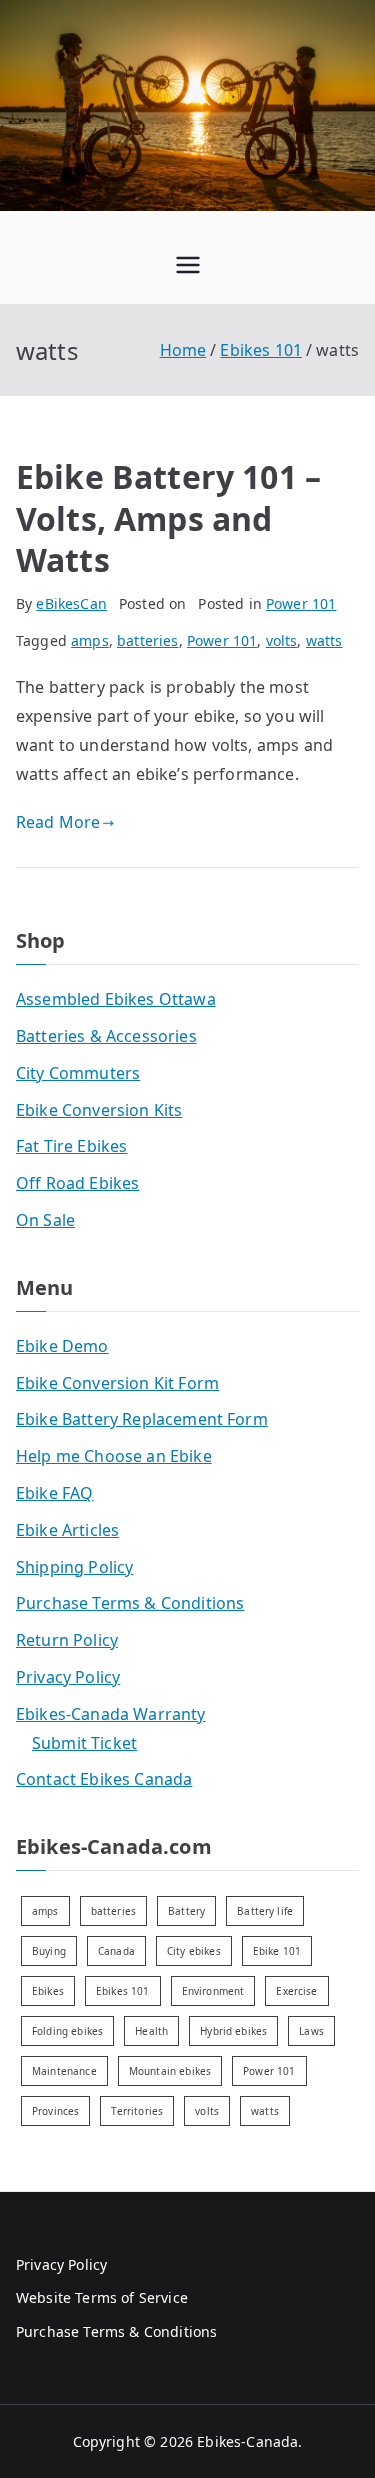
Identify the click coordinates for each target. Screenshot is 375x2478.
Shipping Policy (74, 1567)
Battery (186, 1911)
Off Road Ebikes (77, 1183)
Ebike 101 (277, 1951)
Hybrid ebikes (233, 2031)
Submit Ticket (84, 1743)
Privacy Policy (68, 1677)
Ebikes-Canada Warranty (111, 1714)
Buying (49, 1951)
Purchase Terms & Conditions (130, 1603)
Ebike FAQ (54, 1493)
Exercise (296, 1991)
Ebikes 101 (123, 1991)
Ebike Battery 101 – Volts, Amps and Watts (168, 518)
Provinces (55, 2111)
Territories (137, 2111)
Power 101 (301, 603)
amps (90, 640)
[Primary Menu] (188, 267)
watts (324, 640)
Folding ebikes (67, 2031)
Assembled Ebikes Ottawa (116, 999)
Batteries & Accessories (106, 1036)
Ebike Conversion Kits (99, 1110)
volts (282, 640)
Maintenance (64, 2071)
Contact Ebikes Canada (104, 1779)
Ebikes (48, 1991)
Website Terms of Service (102, 2297)
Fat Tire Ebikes (71, 1146)
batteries (147, 640)
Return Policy (67, 1640)
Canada (116, 1951)
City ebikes (194, 1951)
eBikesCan (71, 603)
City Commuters (78, 1073)
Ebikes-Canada (247, 2441)
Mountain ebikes (170, 2071)
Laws (311, 2031)
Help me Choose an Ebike (114, 1456)
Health (151, 2031)
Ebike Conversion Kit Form (117, 1383)
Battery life (265, 1911)
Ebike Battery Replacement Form (142, 1419)
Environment (213, 1991)
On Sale (45, 1220)
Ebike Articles (67, 1530)
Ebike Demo (62, 1346)
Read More (58, 822)
